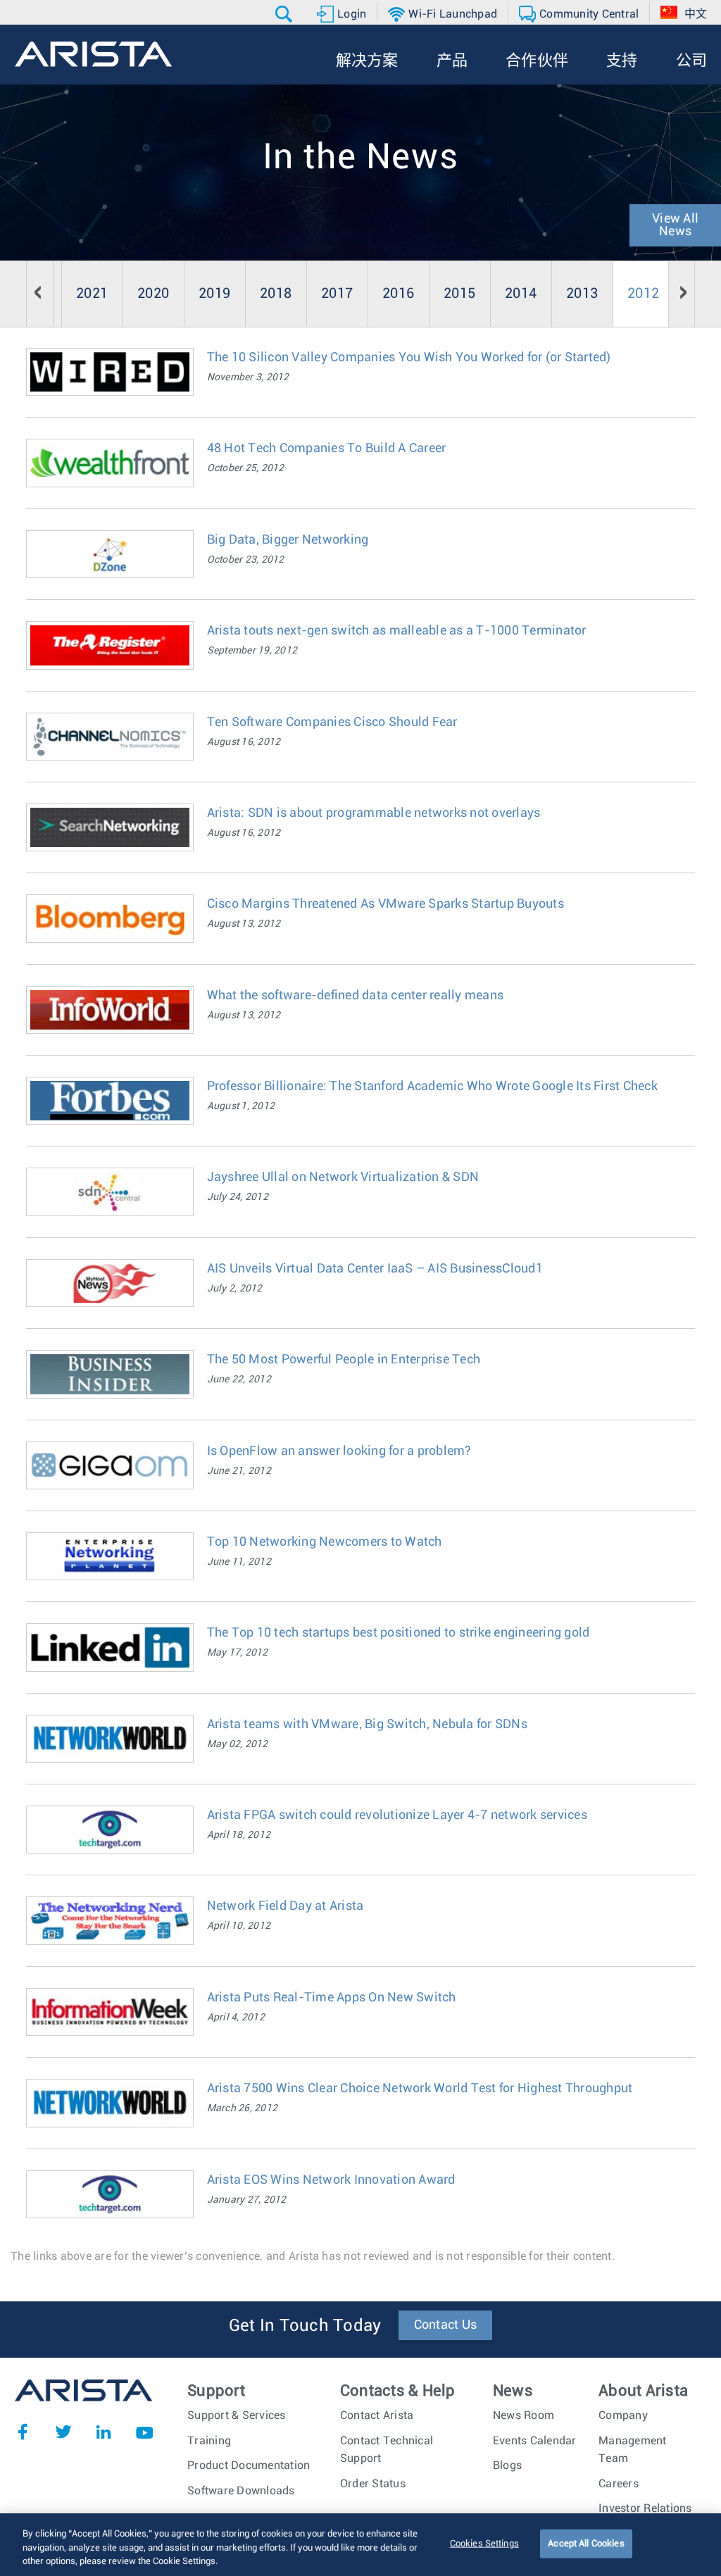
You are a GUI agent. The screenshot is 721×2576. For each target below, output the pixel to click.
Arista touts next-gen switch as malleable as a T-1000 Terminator (397, 631)
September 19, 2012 (252, 651)
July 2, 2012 (235, 1289)
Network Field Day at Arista (286, 1906)
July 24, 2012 (238, 1197)
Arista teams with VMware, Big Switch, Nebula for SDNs (367, 1725)
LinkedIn (104, 2432)
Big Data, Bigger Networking (288, 540)
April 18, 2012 (239, 1835)
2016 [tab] (398, 294)
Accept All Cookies (586, 2543)
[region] (360, 2545)
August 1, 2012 (241, 1106)
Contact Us (446, 2325)
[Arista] (93, 54)
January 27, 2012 (247, 2200)
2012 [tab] (643, 294)
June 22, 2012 (239, 1380)
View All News (675, 225)
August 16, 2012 (244, 742)
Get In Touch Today (305, 2326)
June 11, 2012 (239, 1562)
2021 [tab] (92, 294)
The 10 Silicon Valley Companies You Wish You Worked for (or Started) (409, 358)
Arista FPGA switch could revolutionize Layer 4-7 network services (397, 1815)
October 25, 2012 (246, 468)
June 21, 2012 (239, 1471)
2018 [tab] (276, 294)
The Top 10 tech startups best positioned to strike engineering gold (399, 1633)
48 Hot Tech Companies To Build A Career (327, 449)
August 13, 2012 (244, 924)
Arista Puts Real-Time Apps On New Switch (332, 1998)
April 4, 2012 (236, 2018)
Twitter (63, 2432)
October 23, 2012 (246, 560)
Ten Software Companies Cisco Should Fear (332, 723)
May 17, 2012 (238, 1653)
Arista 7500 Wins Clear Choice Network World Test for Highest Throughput (420, 2089)
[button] (286, 14)
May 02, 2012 (238, 1744)
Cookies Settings (484, 2543)
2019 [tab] (214, 294)
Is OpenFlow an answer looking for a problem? (339, 1451)
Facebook (23, 2432)
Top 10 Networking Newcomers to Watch (325, 1542)
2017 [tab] (337, 294)
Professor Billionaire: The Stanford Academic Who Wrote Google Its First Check (432, 1087)
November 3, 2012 (248, 377)
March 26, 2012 (243, 2108)
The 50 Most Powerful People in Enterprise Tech (344, 1360)
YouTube (144, 2432)
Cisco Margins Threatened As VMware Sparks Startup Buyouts (385, 904)
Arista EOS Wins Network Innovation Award (331, 2180)
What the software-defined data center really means (356, 996)
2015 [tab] (459, 294)
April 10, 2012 (239, 1926)
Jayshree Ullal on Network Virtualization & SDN (343, 1177)
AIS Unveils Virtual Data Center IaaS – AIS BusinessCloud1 (375, 1269)
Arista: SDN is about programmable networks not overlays (374, 813)
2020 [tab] (153, 294)
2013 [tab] (582, 294)
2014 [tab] (521, 294)
